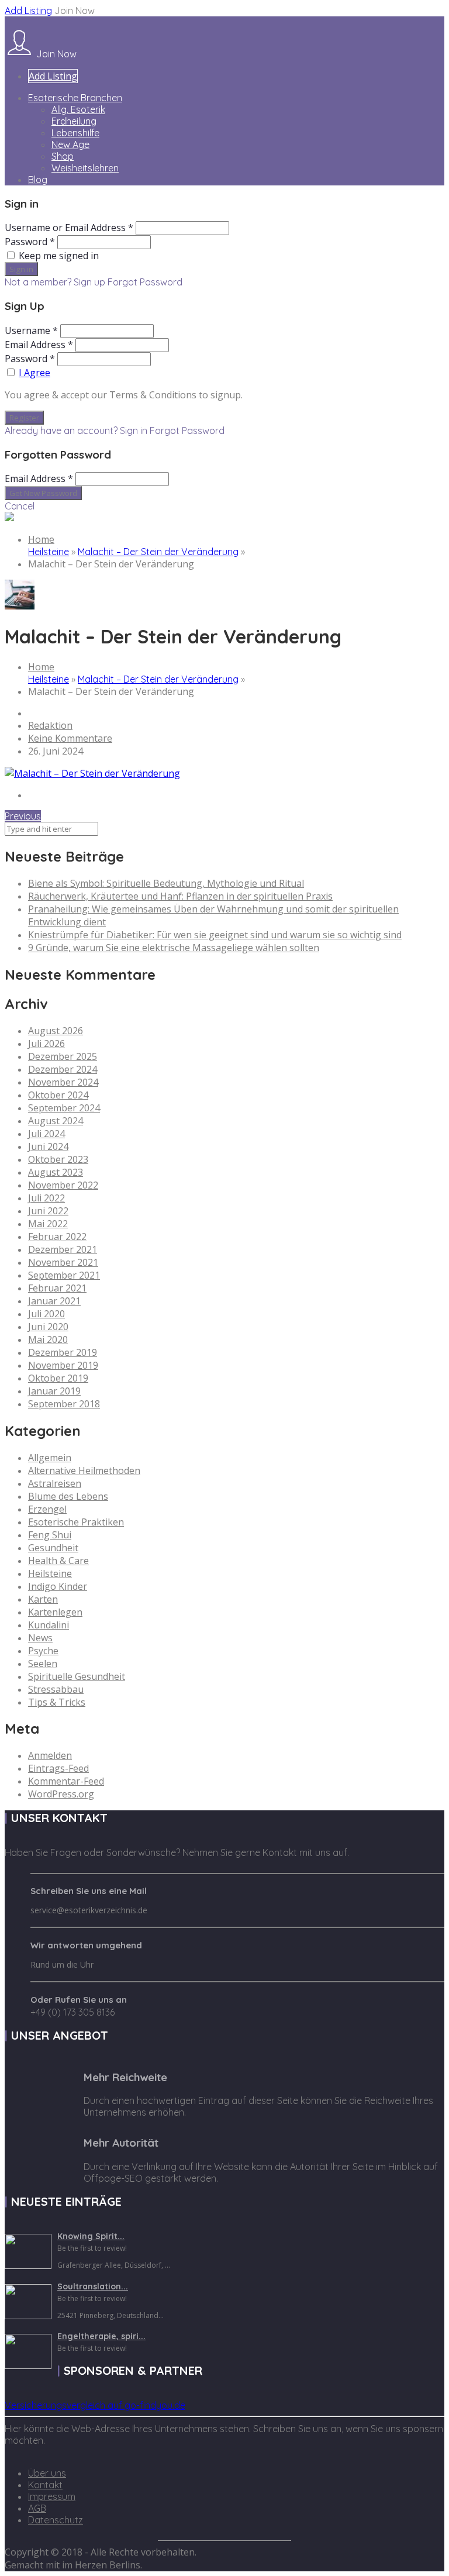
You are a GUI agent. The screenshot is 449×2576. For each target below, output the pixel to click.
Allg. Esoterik (78, 109)
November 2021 (63, 1262)
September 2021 (64, 1275)
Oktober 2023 (58, 1159)
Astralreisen (55, 1483)
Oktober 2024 (58, 1095)
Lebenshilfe (75, 133)
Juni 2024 (48, 1146)
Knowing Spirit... (91, 2236)
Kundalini (49, 1625)
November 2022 (63, 1185)
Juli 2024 (46, 1134)
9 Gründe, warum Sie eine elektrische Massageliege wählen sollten (174, 948)
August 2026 (56, 1031)
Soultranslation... (93, 2286)
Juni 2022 (48, 1211)
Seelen (43, 1664)
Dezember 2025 (63, 1056)
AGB (37, 2508)
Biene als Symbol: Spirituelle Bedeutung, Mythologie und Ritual (166, 883)
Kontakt (45, 2485)
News (40, 1638)
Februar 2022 (57, 1237)
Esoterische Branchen (75, 98)
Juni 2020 (48, 1327)
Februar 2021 (57, 1288)
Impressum (52, 2496)
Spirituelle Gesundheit (77, 1676)
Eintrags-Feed (58, 1768)
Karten (43, 1599)
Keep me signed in (59, 256)
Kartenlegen (55, 1612)
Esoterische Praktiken (76, 1522)
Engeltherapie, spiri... (101, 2336)
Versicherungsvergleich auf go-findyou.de (95, 2405)
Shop (63, 156)
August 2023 (56, 1172)
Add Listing (28, 11)
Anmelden (50, 1755)
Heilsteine (49, 552)
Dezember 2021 (63, 1249)
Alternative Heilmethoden (84, 1470)
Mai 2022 (48, 1224)
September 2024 (64, 1108)
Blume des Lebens (68, 1496)
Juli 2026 (46, 1044)
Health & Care (58, 1561)
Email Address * (39, 345)
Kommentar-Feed (66, 1781)
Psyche (43, 1651)
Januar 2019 (54, 1391)
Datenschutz (56, 2520)
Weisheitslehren (85, 168)
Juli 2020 (46, 1314)
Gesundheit (53, 1548)
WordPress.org (61, 1794)
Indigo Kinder (58, 1586)
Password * (30, 242)
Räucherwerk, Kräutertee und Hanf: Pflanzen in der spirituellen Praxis (180, 896)
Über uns (47, 2473)
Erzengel (47, 1509)
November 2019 (63, 1365)
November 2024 (63, 1082)
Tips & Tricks (57, 1702)
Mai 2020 (48, 1339)
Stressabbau (56, 1689)
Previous (23, 816)
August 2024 (56, 1121)
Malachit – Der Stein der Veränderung (158, 552)
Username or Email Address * (69, 228)
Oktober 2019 (58, 1378)
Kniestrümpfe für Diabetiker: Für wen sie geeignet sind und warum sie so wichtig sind (215, 935)
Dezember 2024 (63, 1069)
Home (41, 539)
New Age (70, 144)
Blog (38, 180)
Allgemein (50, 1458)
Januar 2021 (54, 1301)
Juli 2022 (46, 1198)
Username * (31, 330)
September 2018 (64, 1404)
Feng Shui (50, 1535)
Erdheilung (74, 121)
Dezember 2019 (63, 1352)
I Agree (34, 373)
